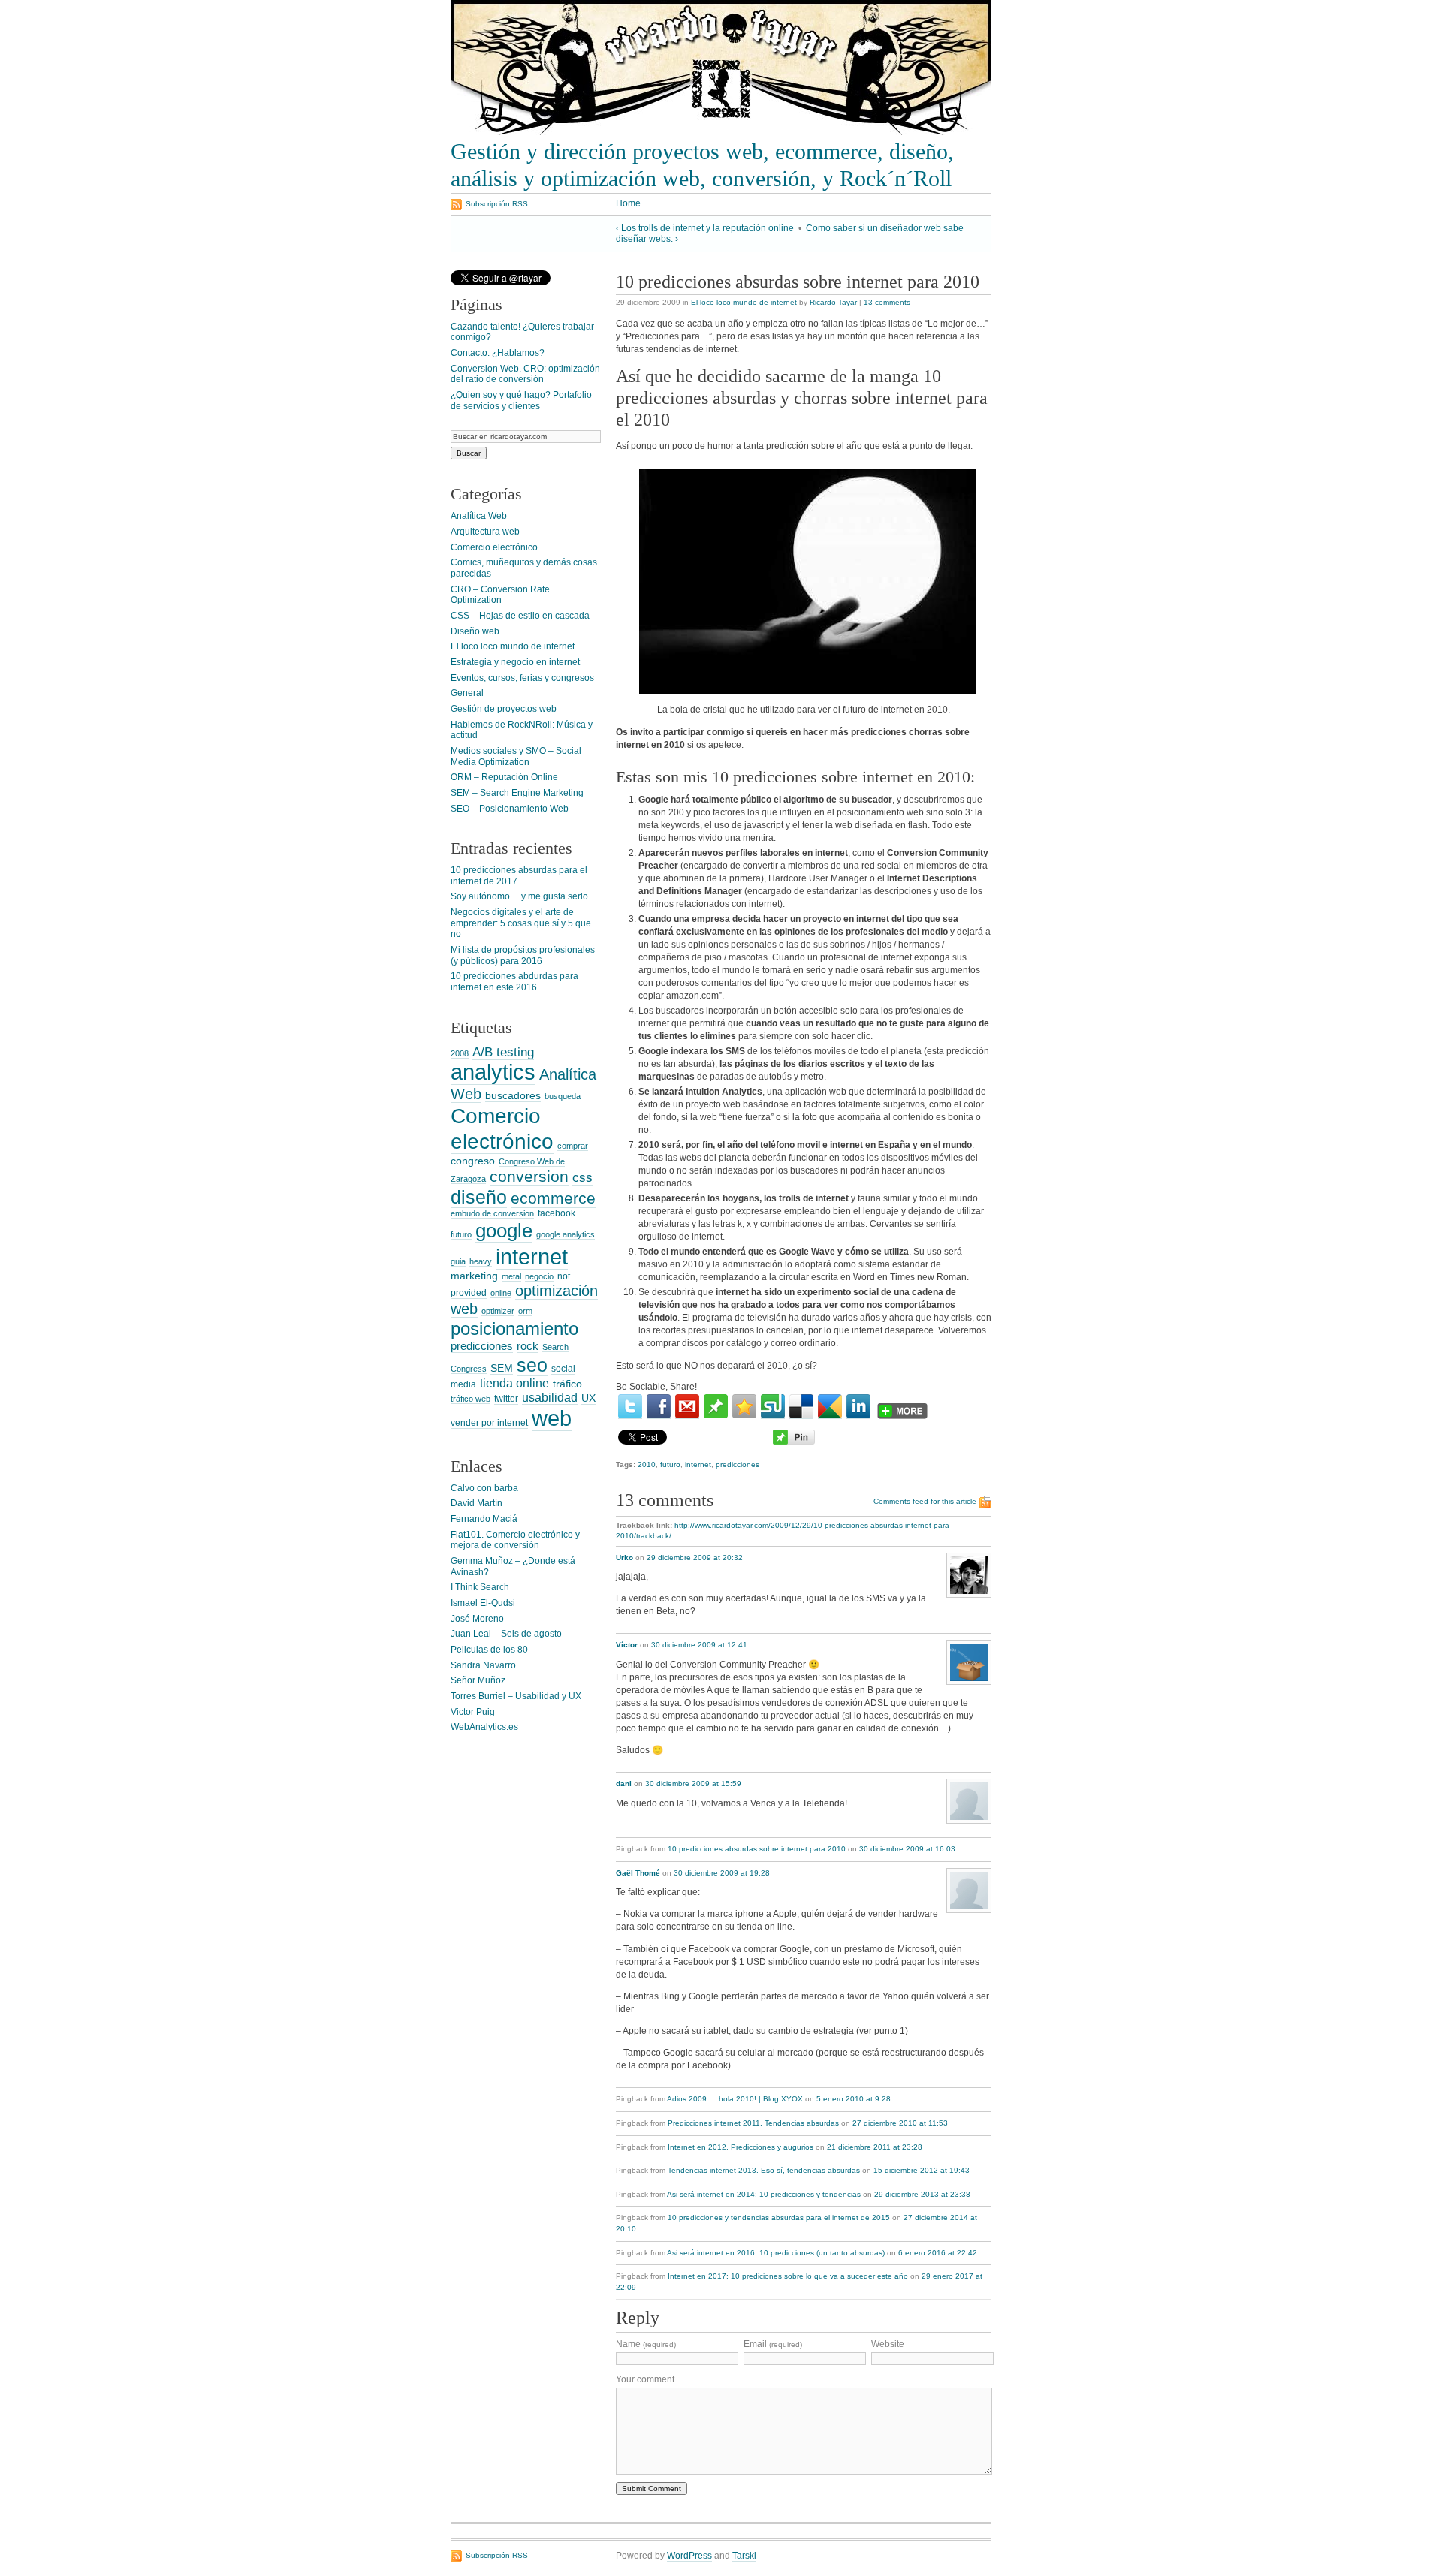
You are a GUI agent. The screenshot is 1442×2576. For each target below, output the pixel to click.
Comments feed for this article (925, 1501)
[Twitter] (630, 1407)
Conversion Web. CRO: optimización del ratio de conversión (525, 374)
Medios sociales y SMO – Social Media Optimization (516, 756)
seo (532, 1365)
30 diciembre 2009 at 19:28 (722, 1873)
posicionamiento (514, 1329)
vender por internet (489, 1423)
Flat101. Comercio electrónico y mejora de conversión (515, 1540)
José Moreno (477, 1619)
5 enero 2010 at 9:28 (854, 2099)
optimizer (498, 1311)
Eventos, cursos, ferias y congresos (522, 678)
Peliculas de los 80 (489, 1650)
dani (624, 1784)
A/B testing (503, 1052)
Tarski (744, 2556)
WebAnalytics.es (484, 1727)
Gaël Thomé (638, 1873)
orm (525, 1311)
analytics (493, 1072)
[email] (687, 1407)
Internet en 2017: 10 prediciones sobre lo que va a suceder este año (788, 2276)
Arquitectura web (485, 532)
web (552, 1418)
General (467, 693)
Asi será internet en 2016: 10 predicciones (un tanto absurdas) (776, 2253)
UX (588, 1398)
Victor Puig (473, 1712)
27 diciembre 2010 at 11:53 (900, 2123)
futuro (670, 1464)
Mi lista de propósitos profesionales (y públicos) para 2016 (523, 955)
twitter (506, 1399)
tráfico (567, 1384)
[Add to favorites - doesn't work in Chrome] (744, 1406)
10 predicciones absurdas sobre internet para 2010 (757, 1849)
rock (528, 1346)
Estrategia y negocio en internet (515, 662)
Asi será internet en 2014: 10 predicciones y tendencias (764, 2194)
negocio (539, 1276)
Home (628, 203)
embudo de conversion (492, 1213)
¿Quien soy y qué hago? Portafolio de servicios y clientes (521, 401)
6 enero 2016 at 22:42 (938, 2253)
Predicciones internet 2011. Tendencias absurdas (753, 2123)
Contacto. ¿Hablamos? (498, 353)
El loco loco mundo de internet (744, 302)
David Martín (477, 1503)
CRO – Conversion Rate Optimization (500, 595)
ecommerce (553, 1198)
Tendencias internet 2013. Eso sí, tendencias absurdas (764, 2170)
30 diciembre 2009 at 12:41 (699, 1645)
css (582, 1177)
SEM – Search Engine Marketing (517, 793)
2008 (460, 1053)
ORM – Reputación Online (504, 777)
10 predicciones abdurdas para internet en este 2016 (514, 982)
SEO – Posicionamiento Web (510, 809)
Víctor (627, 1645)
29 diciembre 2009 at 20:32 (695, 1558)
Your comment (645, 2379)
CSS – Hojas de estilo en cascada (520, 616)
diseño (479, 1197)
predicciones (738, 1464)
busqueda (563, 1096)
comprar (573, 1146)
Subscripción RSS (497, 204)
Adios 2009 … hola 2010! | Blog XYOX (735, 2099)
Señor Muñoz (478, 1680)
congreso (473, 1161)
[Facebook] (659, 1407)
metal (511, 1276)
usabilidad (550, 1397)
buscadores (513, 1095)
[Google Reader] (830, 1407)
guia (458, 1261)
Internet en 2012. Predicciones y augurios (741, 2147)
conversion (529, 1176)
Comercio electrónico (494, 547)
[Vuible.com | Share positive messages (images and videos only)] (716, 1415)
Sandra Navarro (483, 1665)
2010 (647, 1464)
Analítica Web (479, 516)
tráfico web (471, 1399)
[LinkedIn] (858, 1407)
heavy (481, 1261)
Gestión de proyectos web (504, 709)
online (501, 1293)
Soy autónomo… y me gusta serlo (519, 896)
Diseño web (475, 631)
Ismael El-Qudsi (483, 1603)
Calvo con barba (484, 1488)
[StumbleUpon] (773, 1407)
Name (646, 2344)
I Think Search (480, 1587)
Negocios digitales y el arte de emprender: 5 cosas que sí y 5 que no (521, 923)
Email (773, 2344)
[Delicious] (801, 1407)
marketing (474, 1276)
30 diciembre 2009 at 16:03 (907, 1849)
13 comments (887, 302)
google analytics (566, 1234)
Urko (624, 1558)
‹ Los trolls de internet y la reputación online (705, 228)
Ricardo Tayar (833, 302)
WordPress (689, 2556)
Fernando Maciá (484, 1519)
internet (698, 1464)
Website (888, 2344)
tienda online (514, 1383)
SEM (502, 1368)
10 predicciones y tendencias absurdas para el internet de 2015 (779, 2217)
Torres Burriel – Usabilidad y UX (516, 1696)
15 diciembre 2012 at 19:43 (922, 2170)
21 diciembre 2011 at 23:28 (875, 2147)
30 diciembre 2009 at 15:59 (693, 1784)
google (504, 1231)
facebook (557, 1213)
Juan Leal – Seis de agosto (506, 1634)
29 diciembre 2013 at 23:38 (922, 2194)
